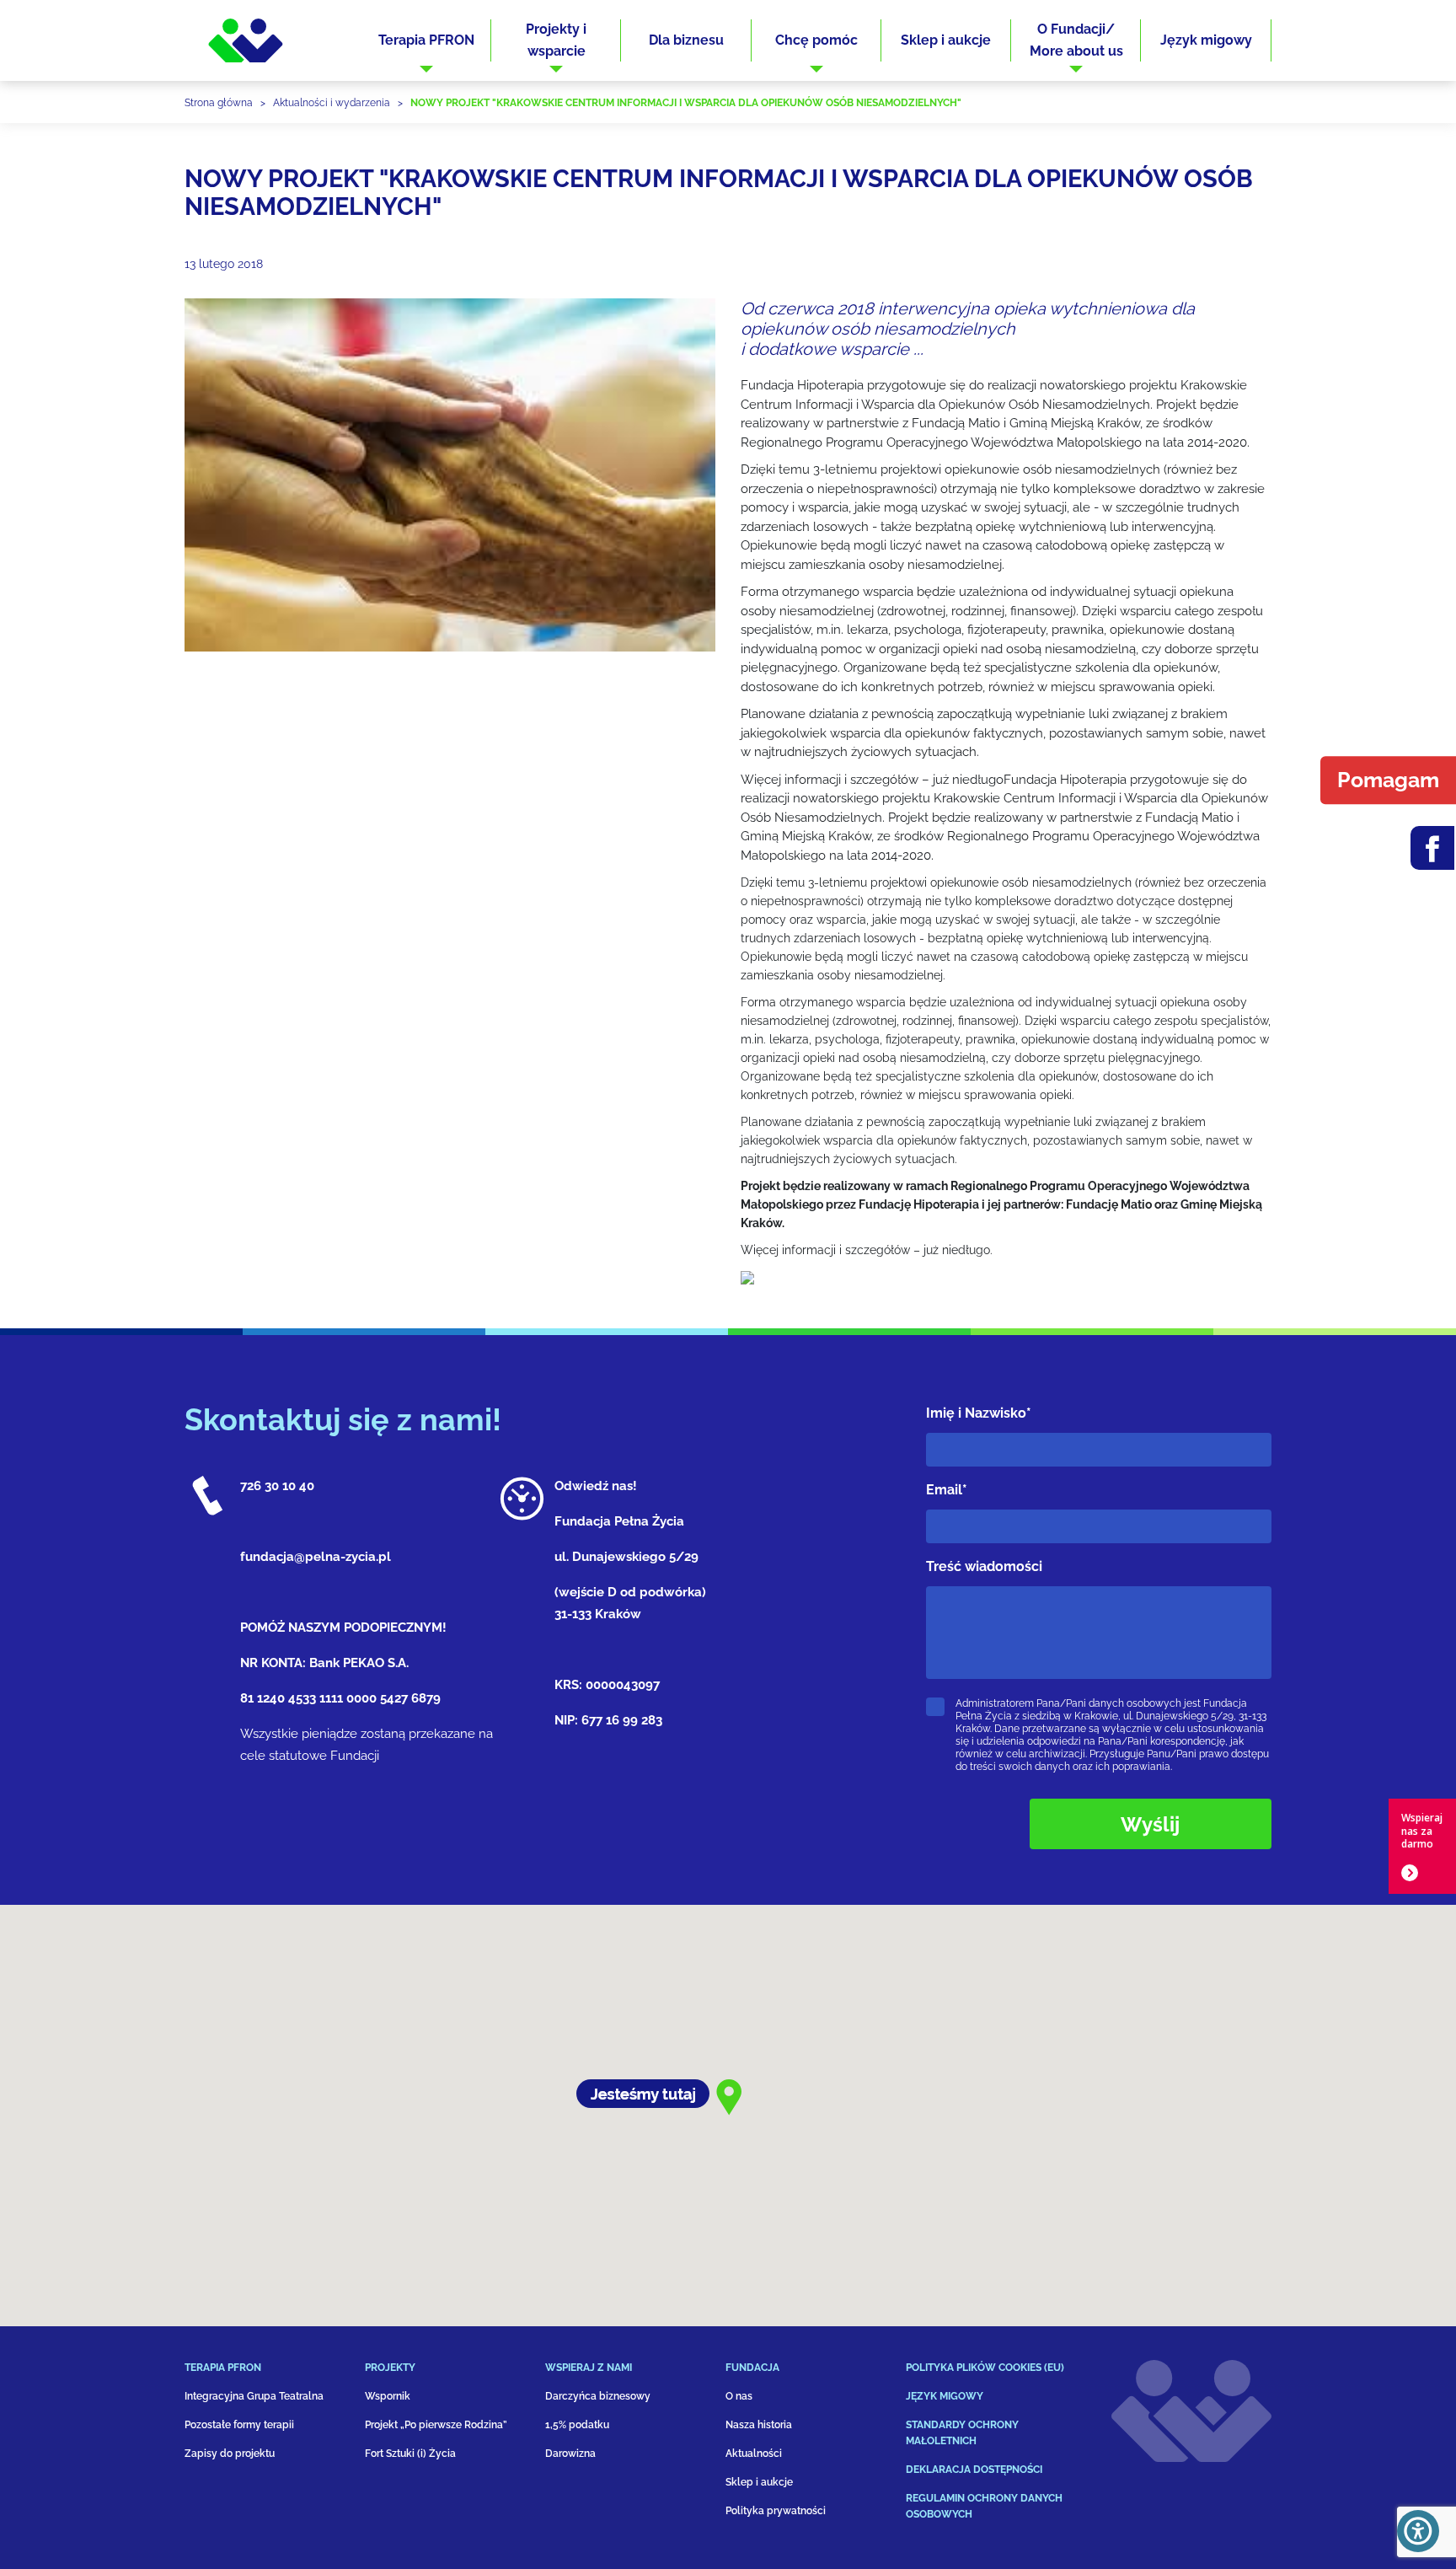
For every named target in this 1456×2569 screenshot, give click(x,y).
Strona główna (219, 103)
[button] (426, 40)
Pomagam (1388, 780)
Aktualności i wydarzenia (332, 103)
